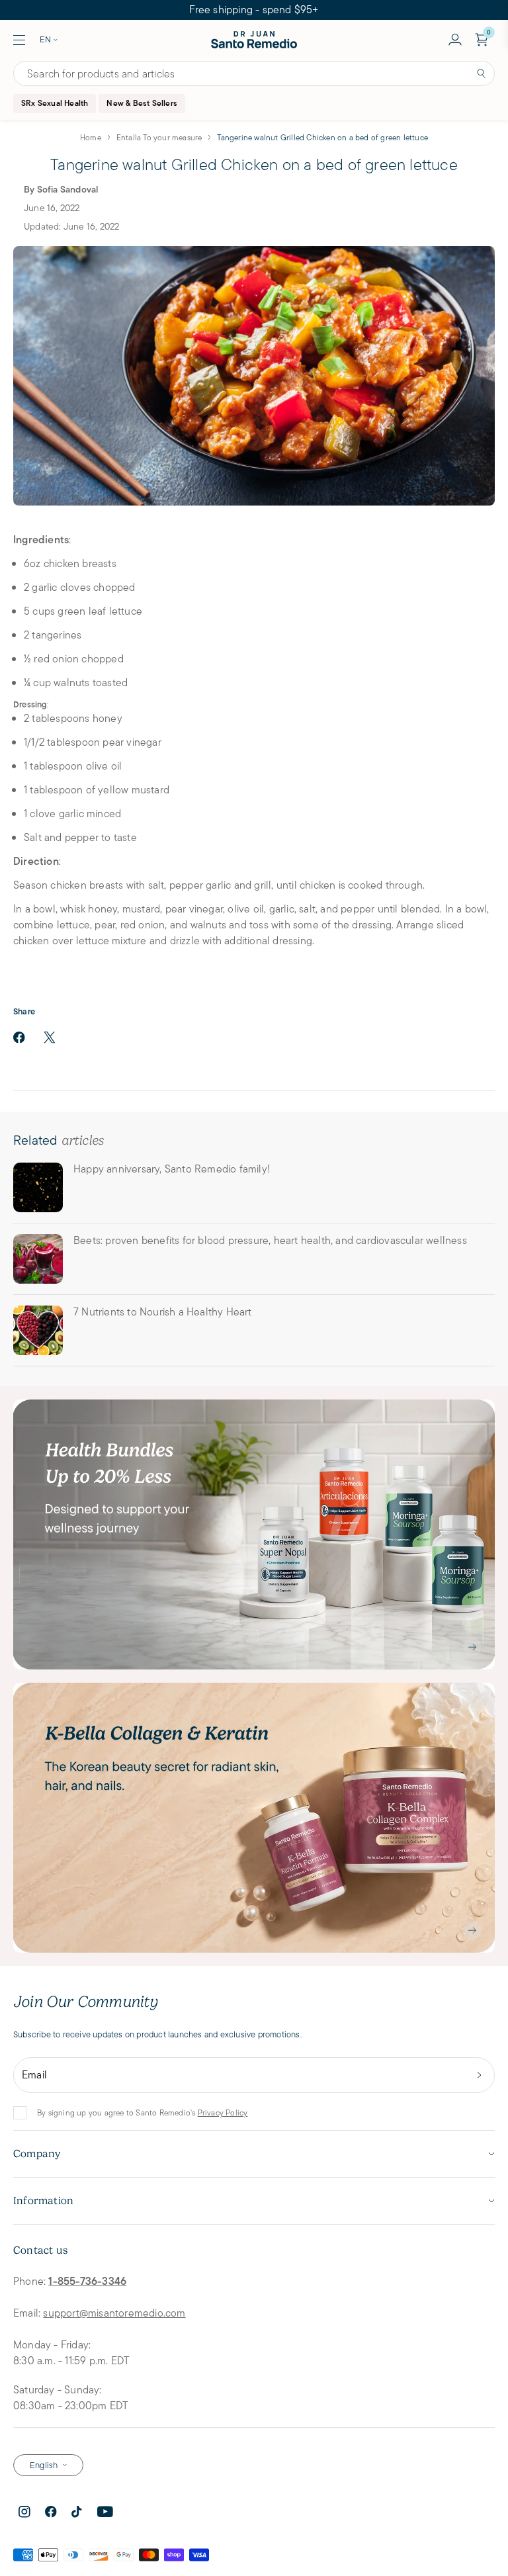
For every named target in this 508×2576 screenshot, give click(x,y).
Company (37, 2154)
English (44, 2465)
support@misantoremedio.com (114, 2313)
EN (45, 39)
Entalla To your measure (159, 137)
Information (43, 2201)
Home (91, 137)
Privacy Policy (223, 2112)
